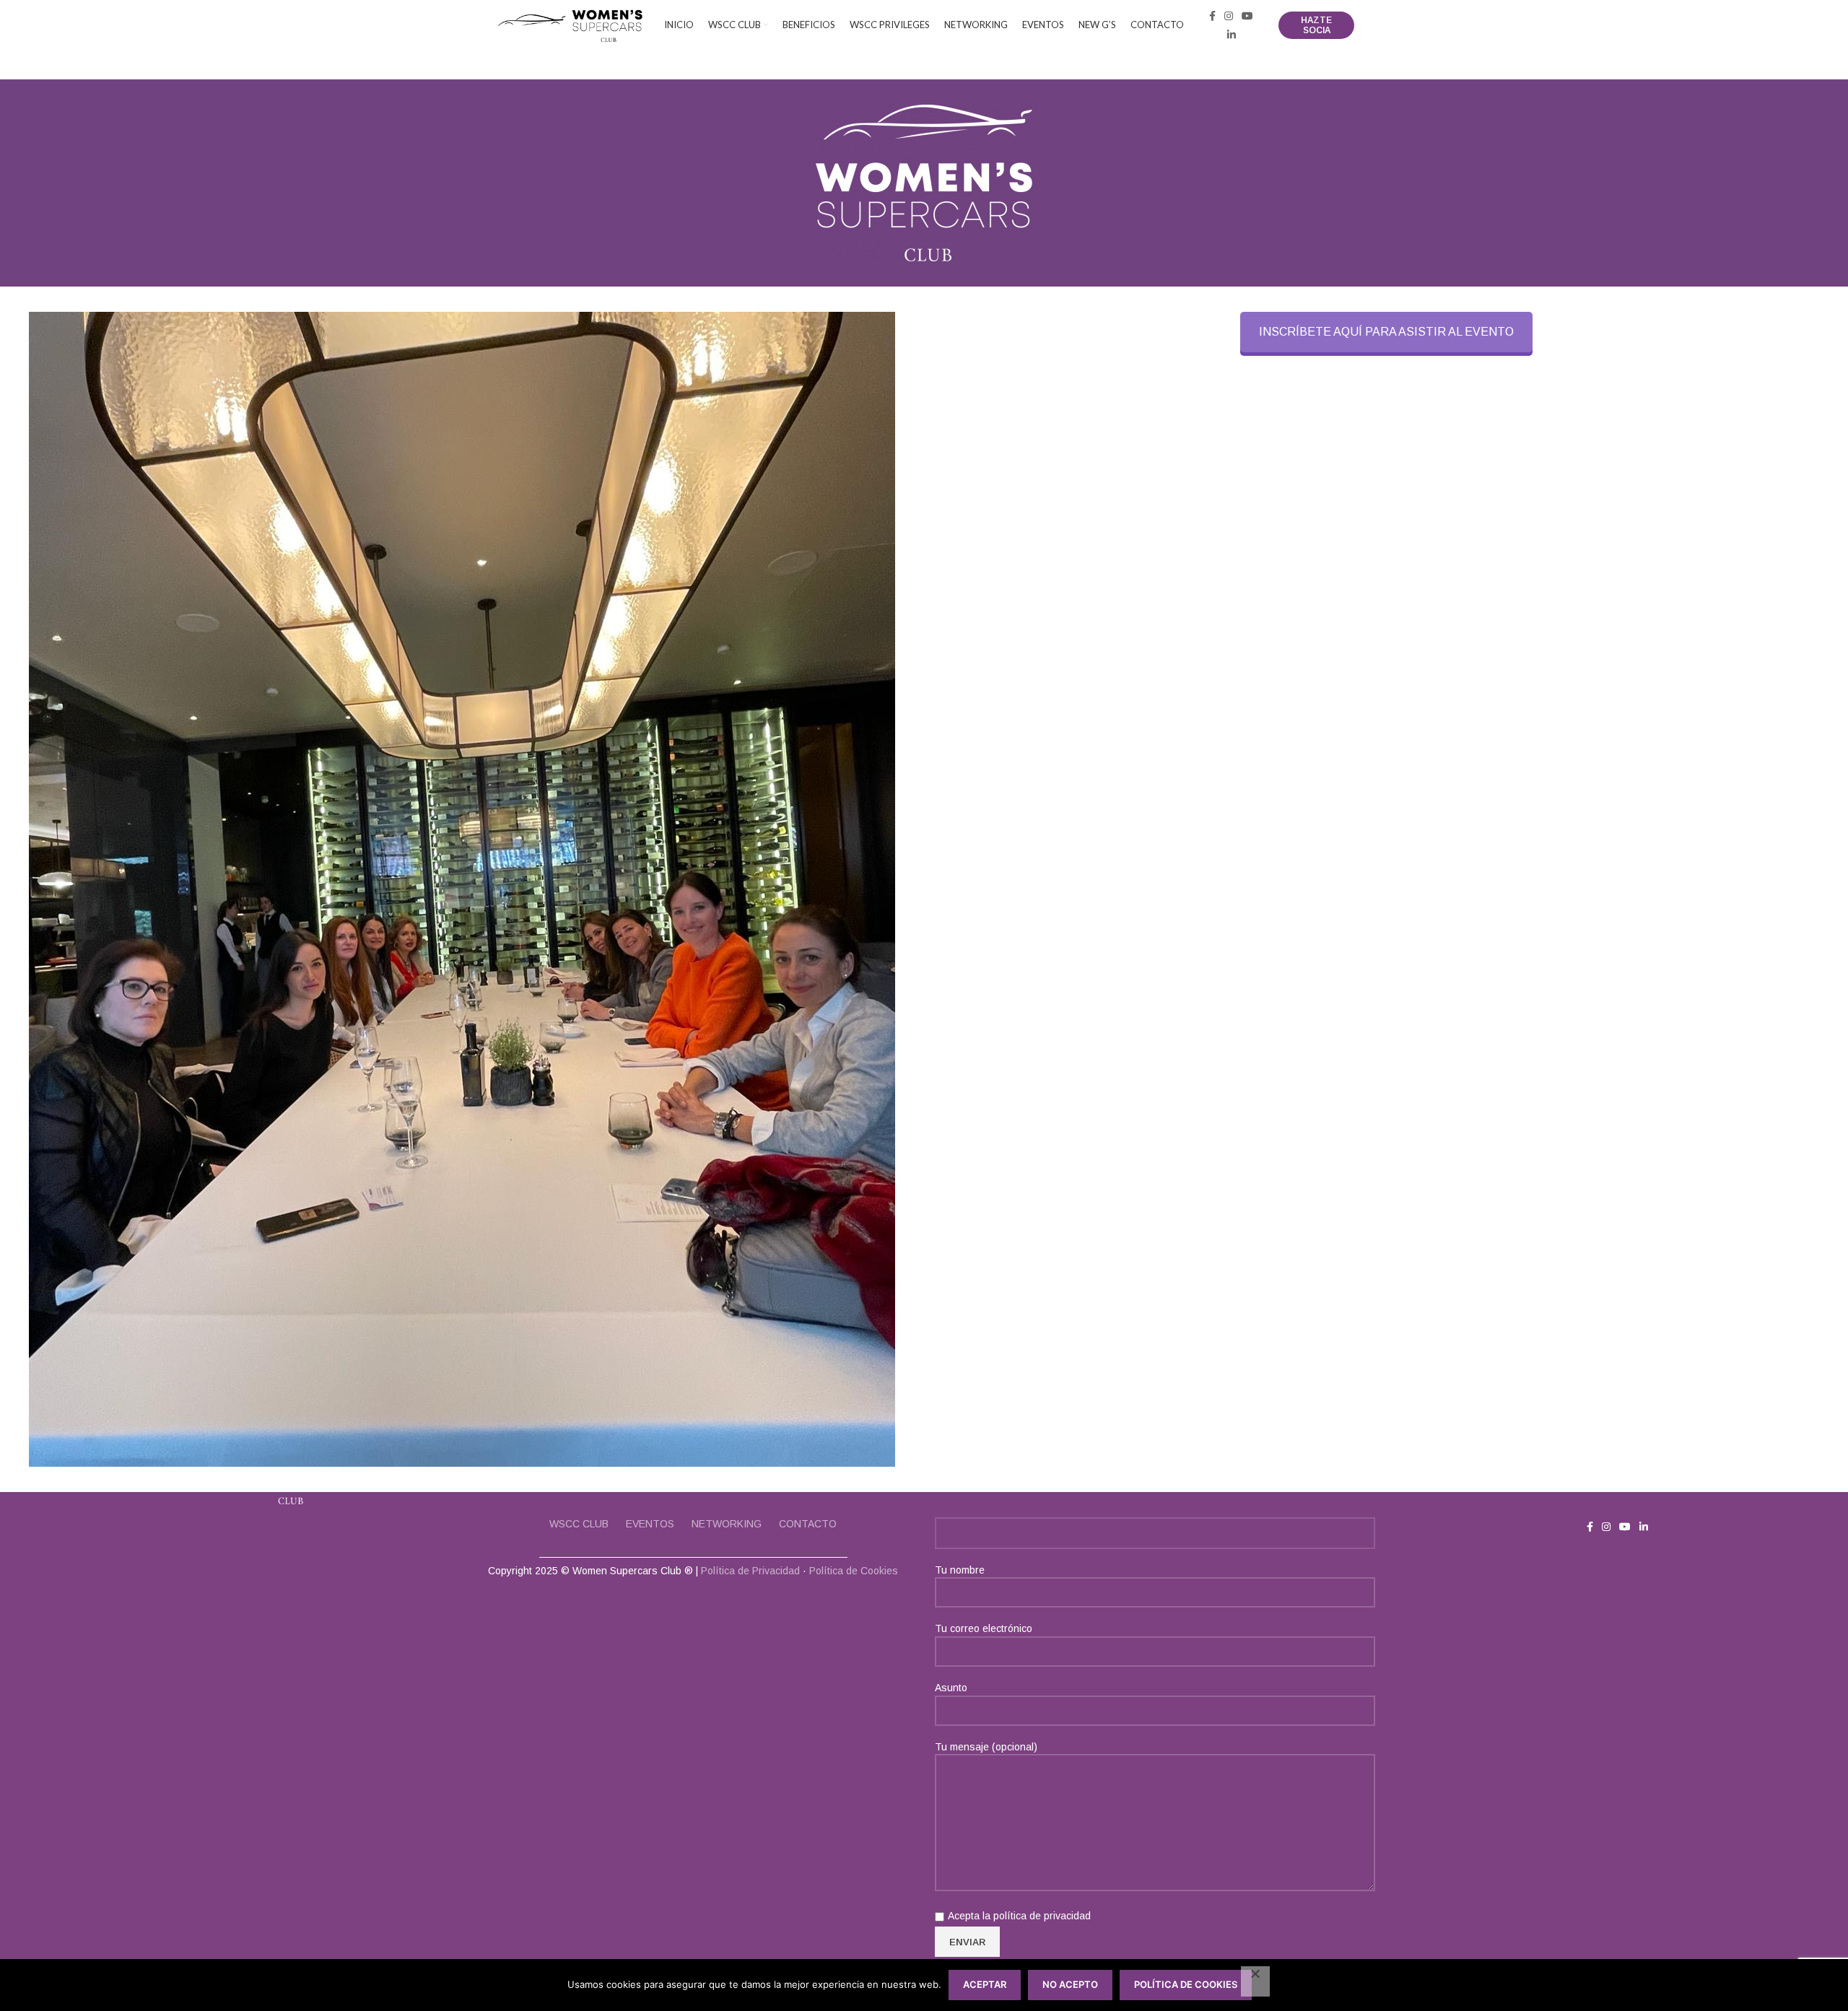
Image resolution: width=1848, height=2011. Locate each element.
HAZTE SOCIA (1316, 25)
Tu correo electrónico (984, 1628)
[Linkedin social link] (1232, 35)
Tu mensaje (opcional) (986, 1747)
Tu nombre (960, 1570)
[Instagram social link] (1229, 16)
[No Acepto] (1255, 1981)
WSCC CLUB (579, 1524)
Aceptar (985, 1984)
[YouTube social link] (1247, 16)
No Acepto (1070, 1984)
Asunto (951, 1688)
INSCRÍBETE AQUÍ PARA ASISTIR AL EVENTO (1386, 332)
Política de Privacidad (750, 1571)
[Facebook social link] (1212, 16)
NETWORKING (727, 1524)
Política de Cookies (854, 1571)
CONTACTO (808, 1524)
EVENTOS (650, 1524)
